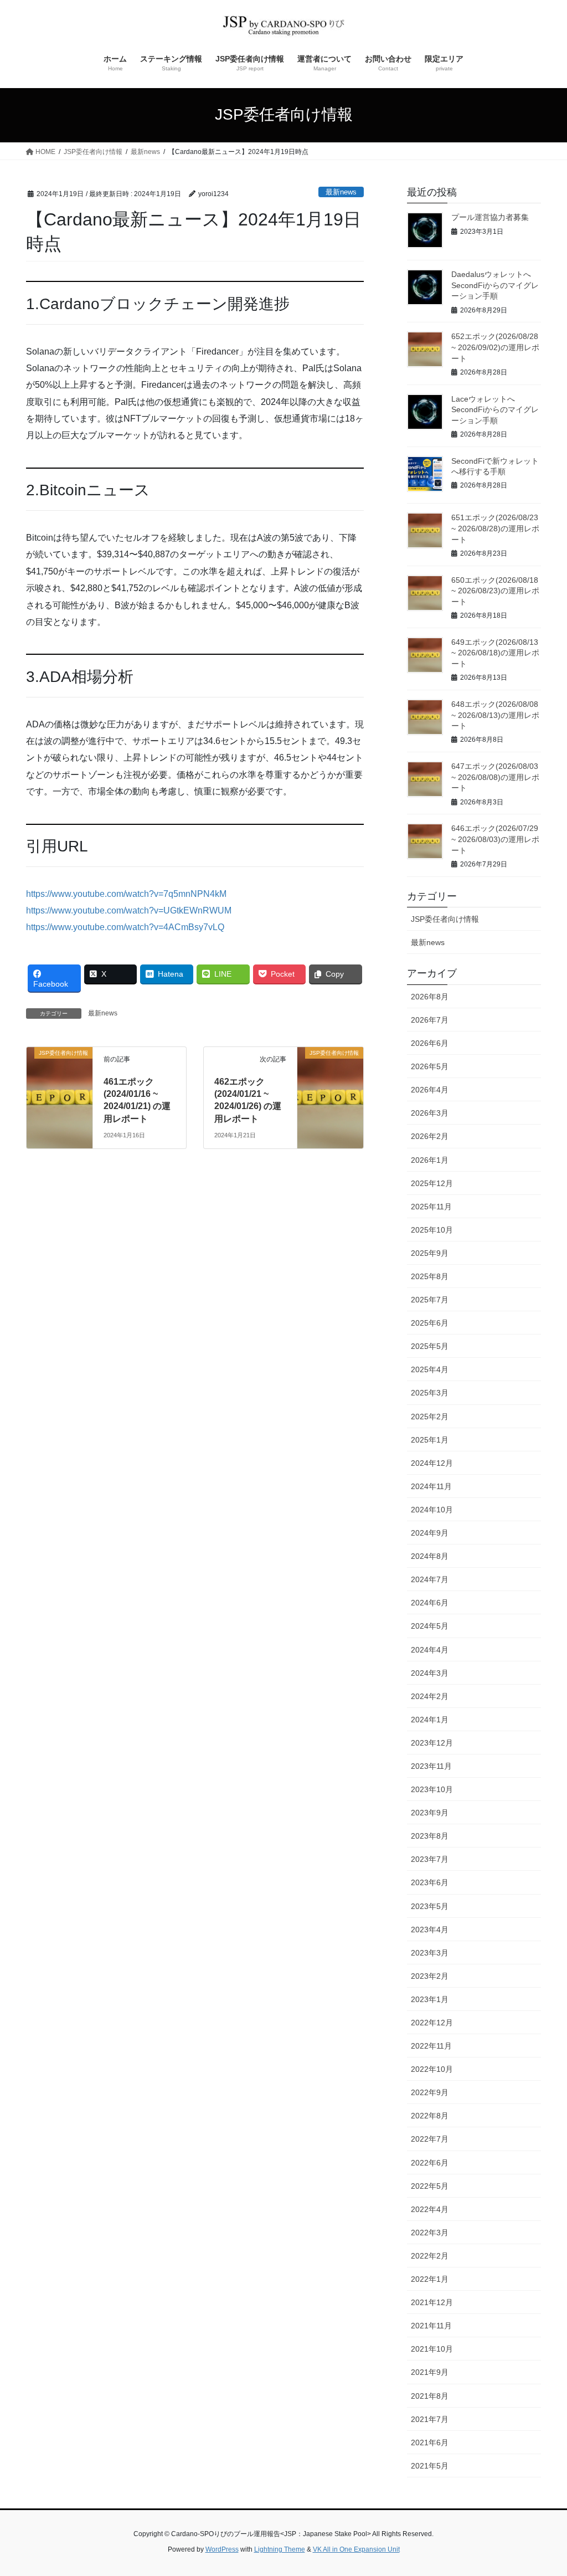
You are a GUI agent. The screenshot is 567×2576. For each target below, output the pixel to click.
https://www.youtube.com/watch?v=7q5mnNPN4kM (126, 894)
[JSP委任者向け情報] (60, 1068)
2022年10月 (432, 2069)
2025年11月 (431, 1207)
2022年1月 (430, 2279)
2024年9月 (430, 1533)
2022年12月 (432, 2023)
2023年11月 (431, 1766)
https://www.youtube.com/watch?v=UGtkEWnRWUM (129, 910)
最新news (341, 192)
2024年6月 (430, 1603)
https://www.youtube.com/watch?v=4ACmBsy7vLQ (125, 927)
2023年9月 (430, 1813)
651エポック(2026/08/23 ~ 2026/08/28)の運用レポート (495, 528)
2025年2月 (430, 1417)
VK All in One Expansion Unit (356, 2549)
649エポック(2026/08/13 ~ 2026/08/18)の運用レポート (495, 653)
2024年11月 (431, 1486)
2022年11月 (431, 2046)
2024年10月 (432, 1510)
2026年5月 (430, 1066)
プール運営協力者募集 (490, 217)
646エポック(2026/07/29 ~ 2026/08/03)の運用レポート (495, 839)
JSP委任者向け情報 (445, 919)
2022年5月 (430, 2186)
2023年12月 (432, 1743)
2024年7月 (430, 1579)
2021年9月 (430, 2372)
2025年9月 (430, 1253)
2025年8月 (430, 1276)
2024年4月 (430, 1650)
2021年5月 (430, 2466)
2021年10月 (432, 2349)
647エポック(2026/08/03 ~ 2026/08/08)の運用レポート (495, 777)
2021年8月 (430, 2396)
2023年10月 (432, 1789)
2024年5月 (430, 1626)
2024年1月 (430, 1720)
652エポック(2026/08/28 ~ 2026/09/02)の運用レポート (495, 347)
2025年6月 (430, 1323)
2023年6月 (430, 1882)
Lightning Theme (280, 2549)
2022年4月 (430, 2209)
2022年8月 (430, 2116)
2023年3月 (430, 1953)
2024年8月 (430, 1556)
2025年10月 (432, 1230)
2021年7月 (430, 2419)
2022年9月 (430, 2092)
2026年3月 (430, 1113)
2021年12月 (432, 2302)
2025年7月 (430, 1300)
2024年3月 (430, 1673)
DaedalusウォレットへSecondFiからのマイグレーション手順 (495, 285)
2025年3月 (430, 1393)
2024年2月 (430, 1696)
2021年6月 (430, 2442)
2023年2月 (430, 1976)
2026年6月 (430, 1043)
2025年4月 (430, 1369)
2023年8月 (430, 1836)
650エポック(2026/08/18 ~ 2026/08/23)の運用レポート (495, 591)
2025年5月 (430, 1346)
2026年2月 (430, 1136)
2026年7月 (430, 1020)
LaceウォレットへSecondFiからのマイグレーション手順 (495, 410)
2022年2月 (430, 2256)
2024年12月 (432, 1463)
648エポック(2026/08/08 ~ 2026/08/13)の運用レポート (495, 715)
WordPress (222, 2549)
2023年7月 (430, 1859)
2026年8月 (430, 997)
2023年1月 (430, 1999)
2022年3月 (430, 2233)
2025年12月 (432, 1183)
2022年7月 (430, 2139)
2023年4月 (430, 1930)
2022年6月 (430, 2163)
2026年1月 (430, 1160)
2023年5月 (430, 1906)
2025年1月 (430, 1440)
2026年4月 (430, 1090)
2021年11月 (431, 2326)
